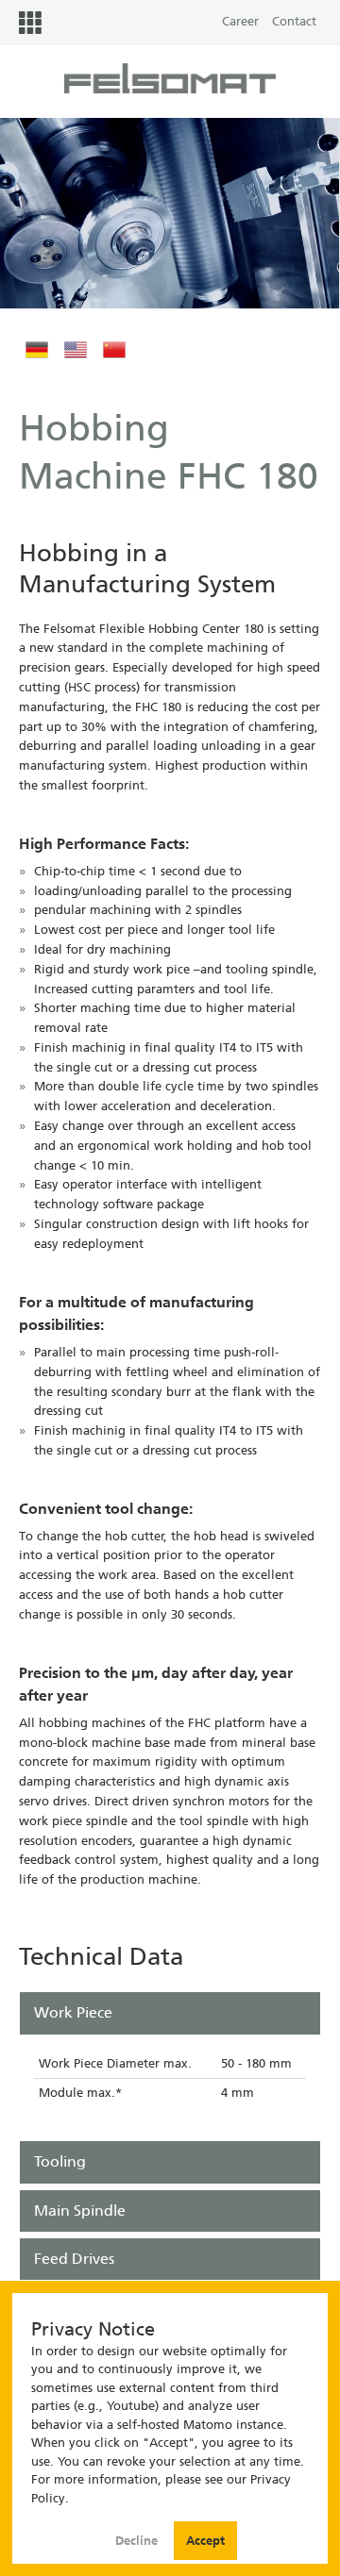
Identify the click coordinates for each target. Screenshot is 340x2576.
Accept (205, 2541)
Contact (294, 21)
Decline (138, 2541)
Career (240, 21)
